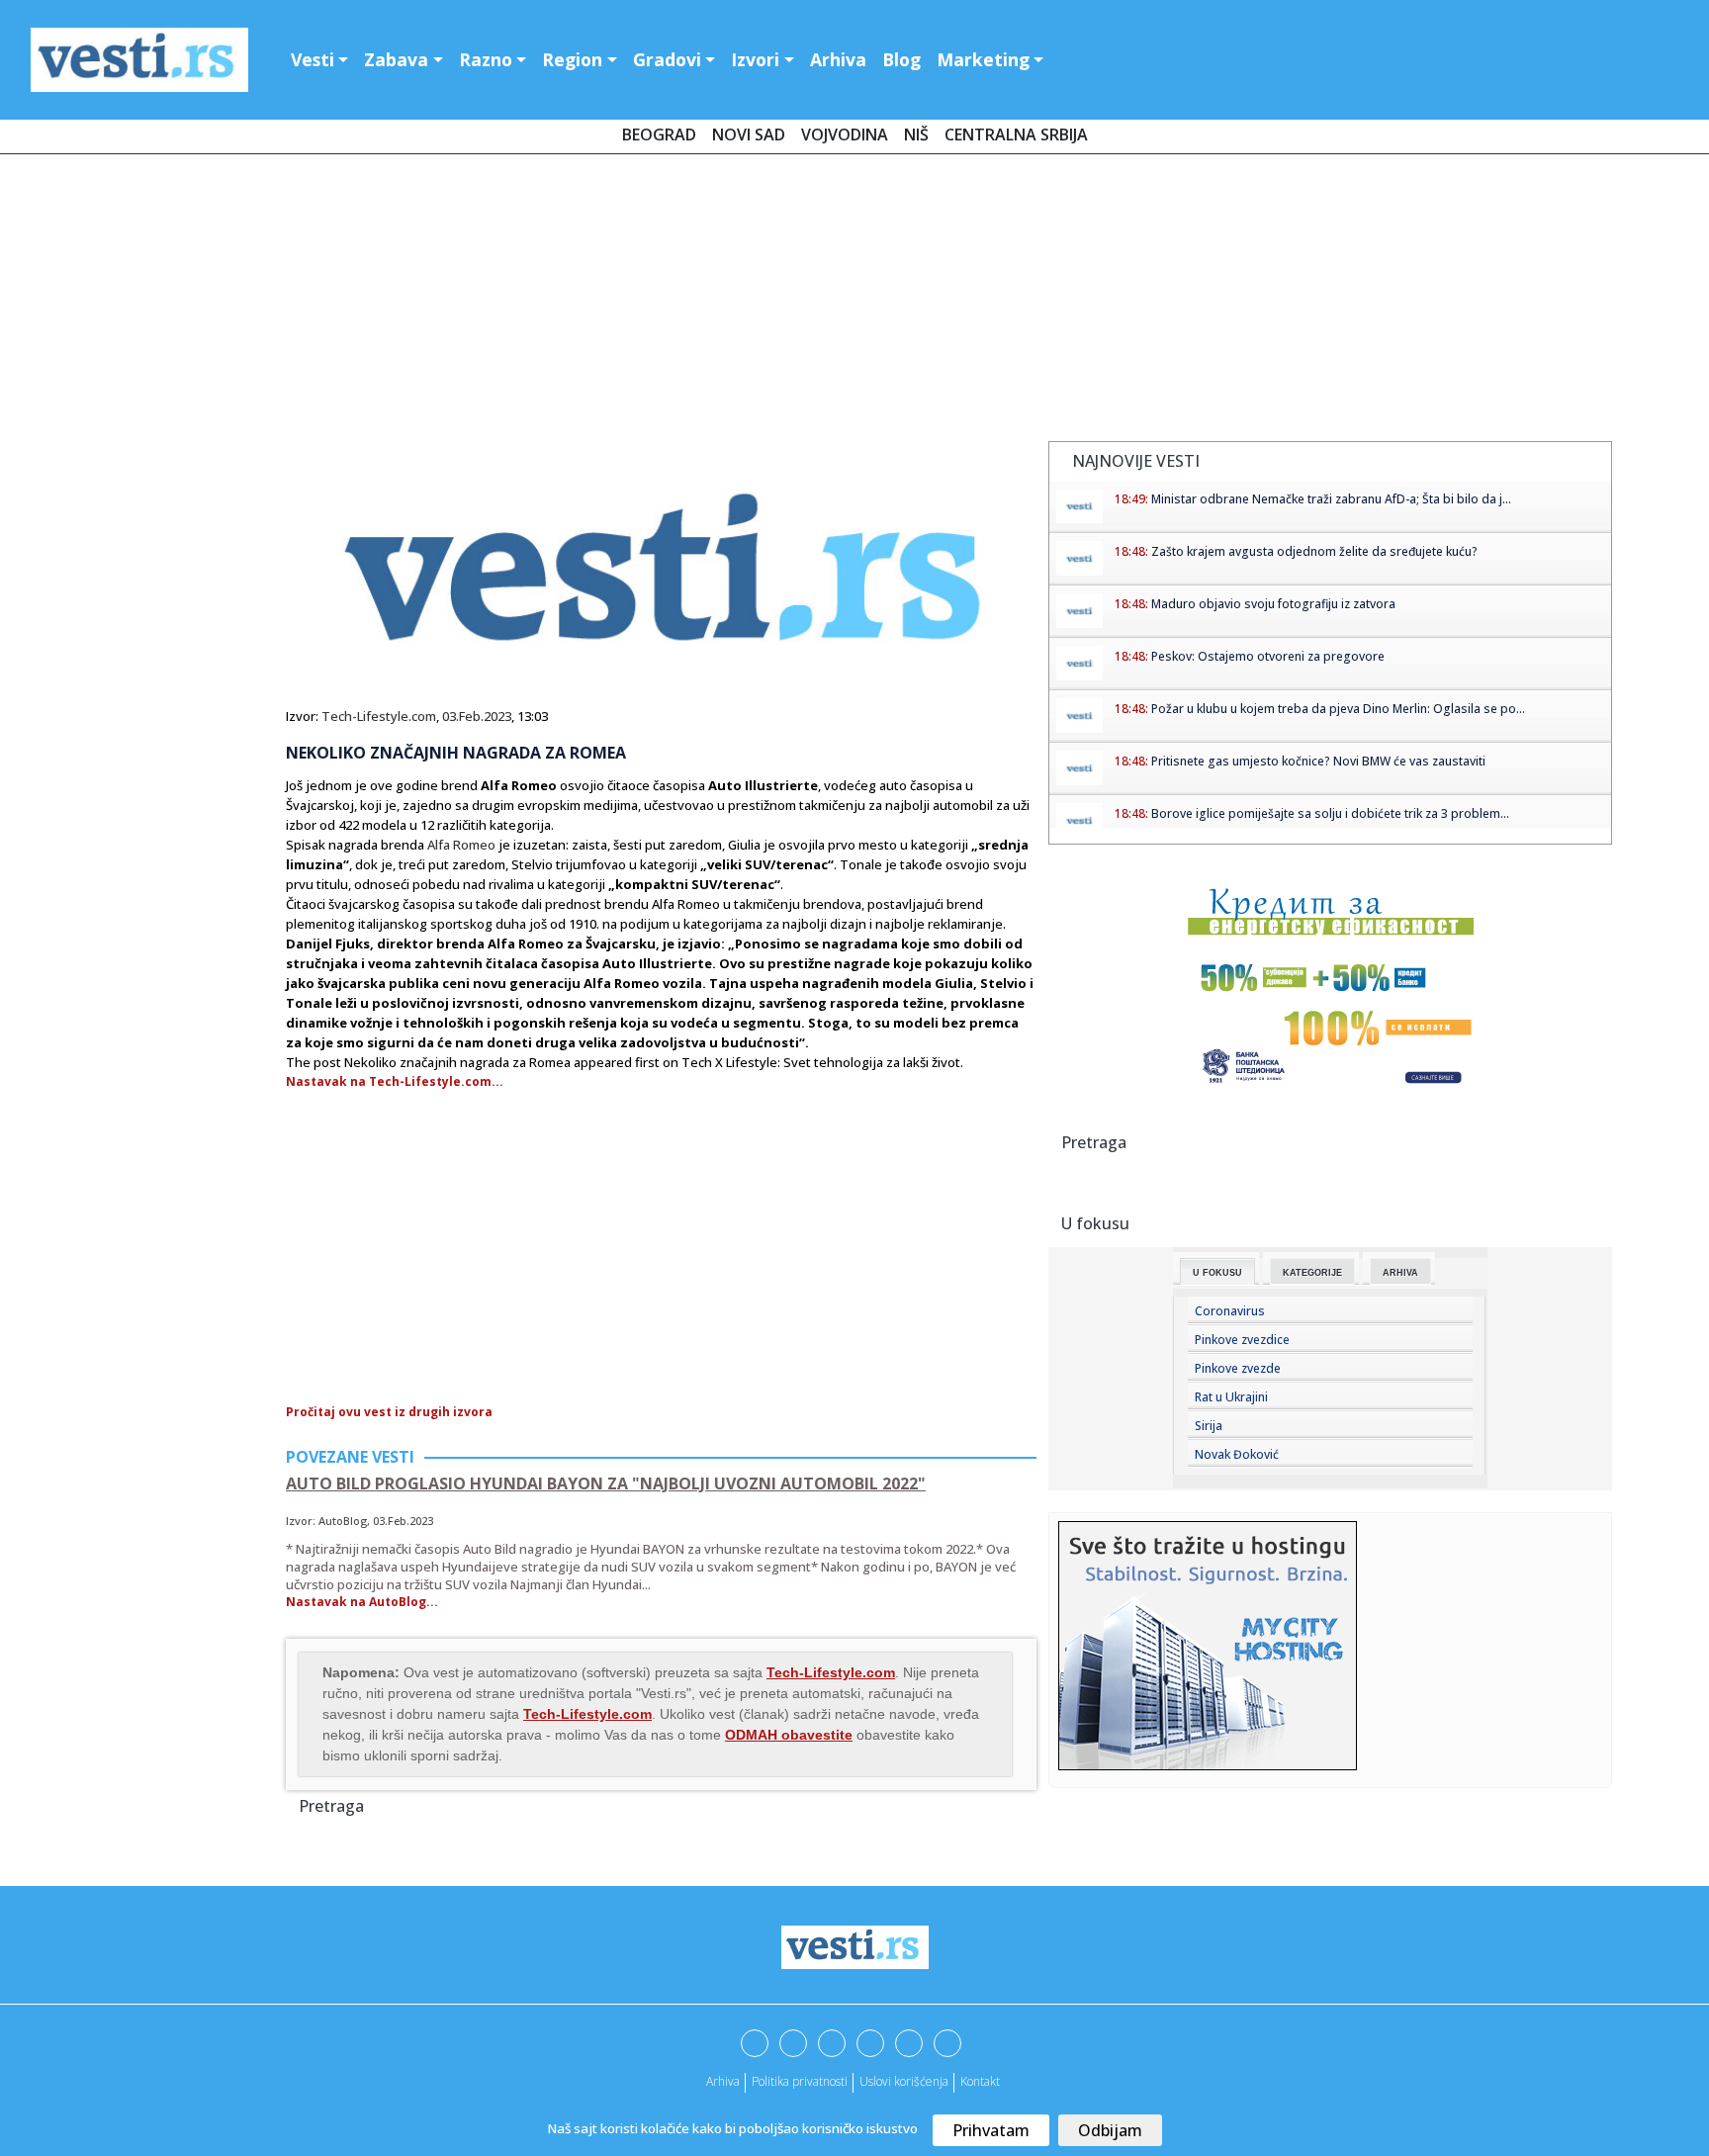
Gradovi (667, 59)
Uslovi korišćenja (904, 2081)
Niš (916, 135)
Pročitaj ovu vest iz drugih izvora (389, 1412)
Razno (486, 59)
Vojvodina (845, 135)
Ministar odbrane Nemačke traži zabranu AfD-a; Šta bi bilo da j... (1331, 499)
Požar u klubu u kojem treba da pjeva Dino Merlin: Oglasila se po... (1338, 709)
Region (572, 59)
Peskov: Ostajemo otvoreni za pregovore (1268, 656)
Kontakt (980, 2081)
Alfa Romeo (461, 845)
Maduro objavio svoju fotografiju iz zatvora (1273, 604)
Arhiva (838, 59)
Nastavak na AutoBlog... (362, 1602)
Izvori (755, 59)
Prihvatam (991, 2130)
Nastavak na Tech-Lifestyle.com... (395, 1081)
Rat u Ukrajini (1231, 1397)
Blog (901, 59)
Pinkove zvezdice (1242, 1340)
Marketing (983, 59)
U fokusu (1217, 1273)
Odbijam (1110, 2130)
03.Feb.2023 (477, 716)
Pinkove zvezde (1238, 1368)
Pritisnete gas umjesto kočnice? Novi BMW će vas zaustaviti (1318, 761)
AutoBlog (343, 1521)
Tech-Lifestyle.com (379, 716)
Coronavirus (1230, 1311)
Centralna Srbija (1016, 135)
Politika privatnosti (800, 2081)
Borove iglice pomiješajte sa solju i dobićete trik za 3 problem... (1330, 813)
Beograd (659, 135)
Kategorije (1312, 1273)
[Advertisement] (854, 302)
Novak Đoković (1237, 1454)
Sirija (1209, 1426)
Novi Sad (749, 135)
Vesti (313, 59)
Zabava (396, 59)
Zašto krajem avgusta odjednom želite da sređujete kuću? (1314, 551)
